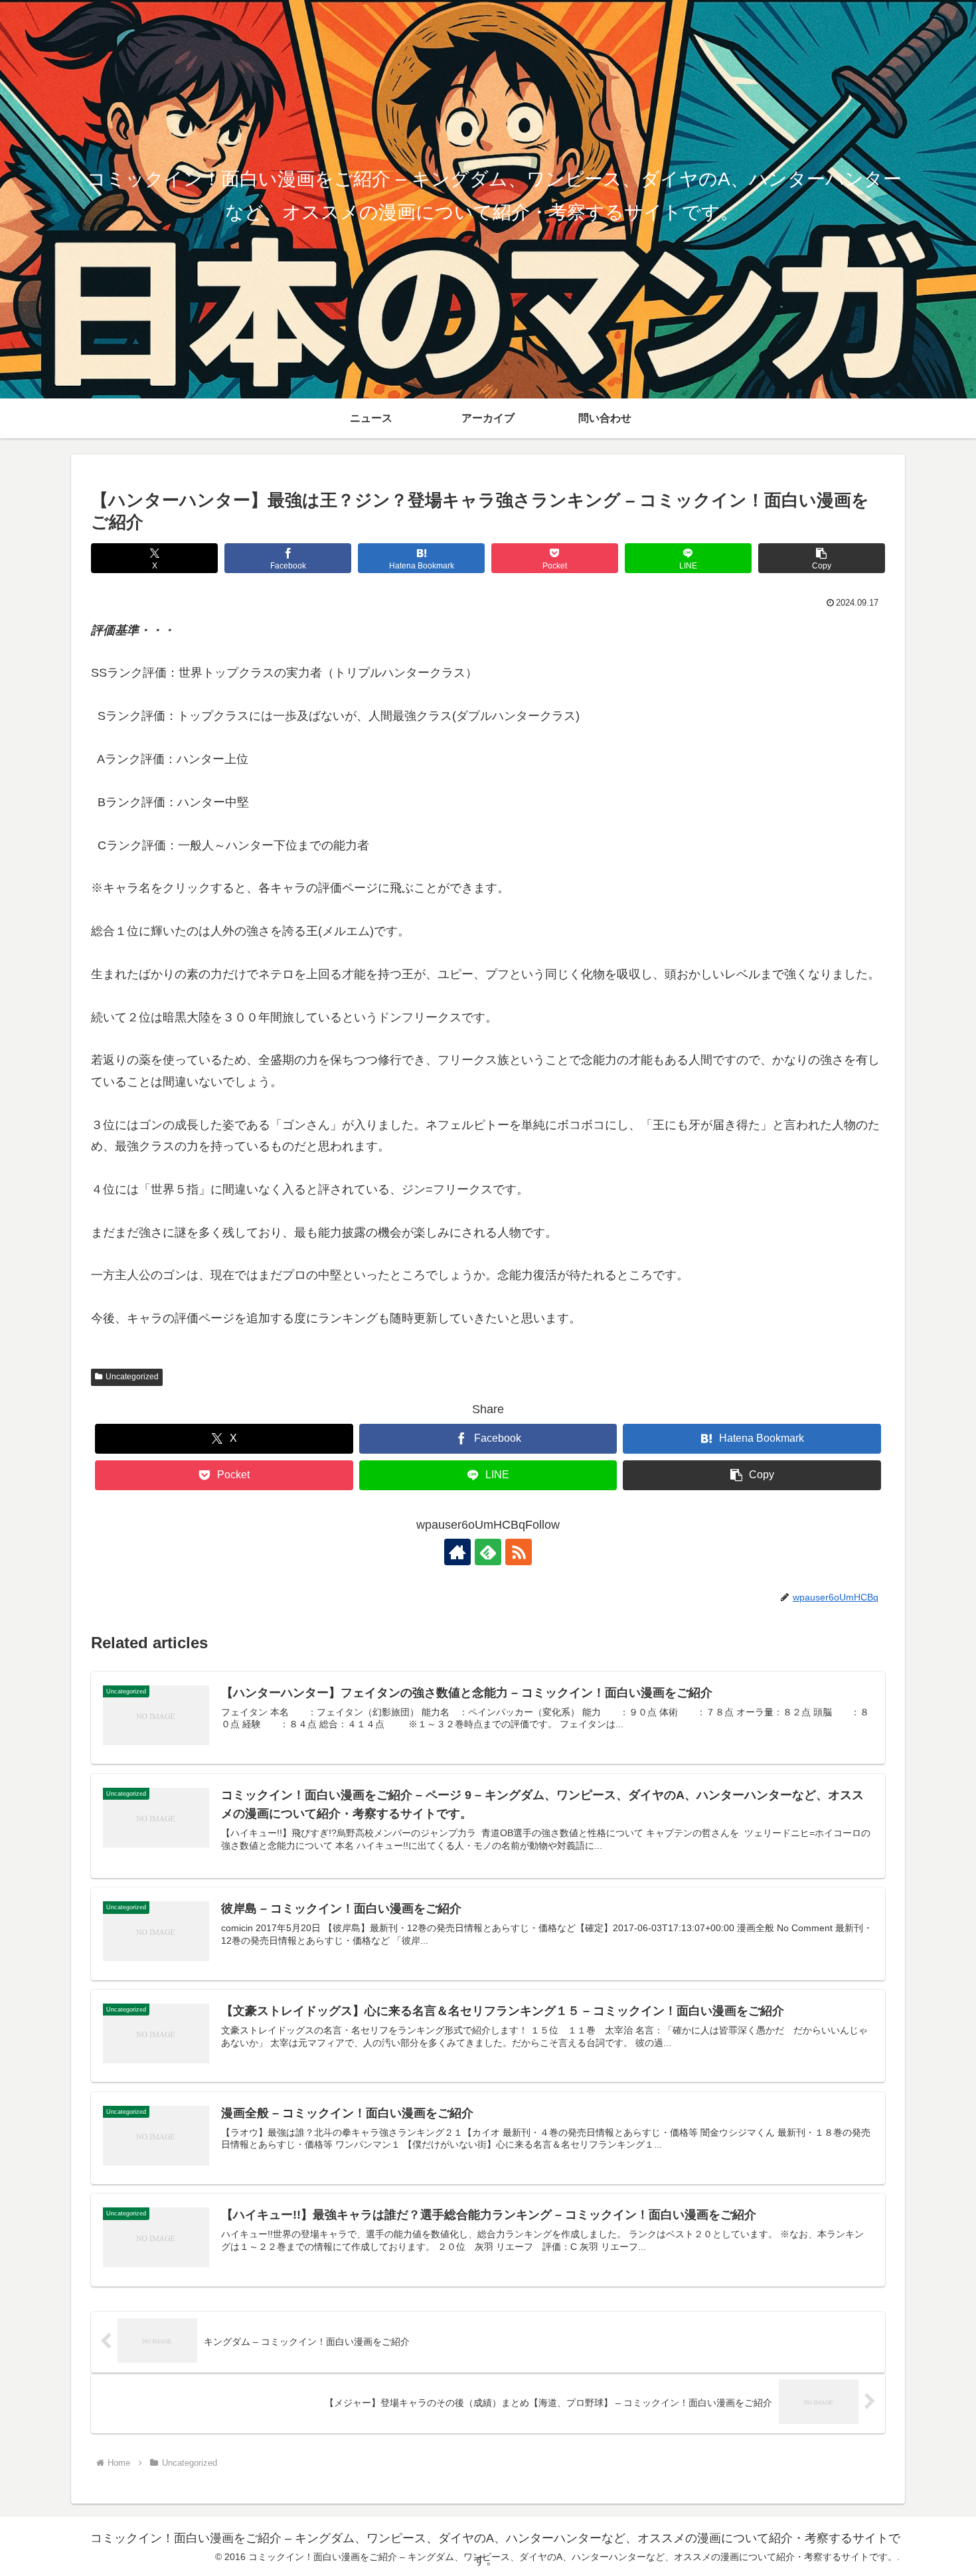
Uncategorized (132, 1377)
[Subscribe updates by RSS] (519, 1552)
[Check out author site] (457, 1552)
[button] (822, 558)
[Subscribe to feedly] (488, 1552)
